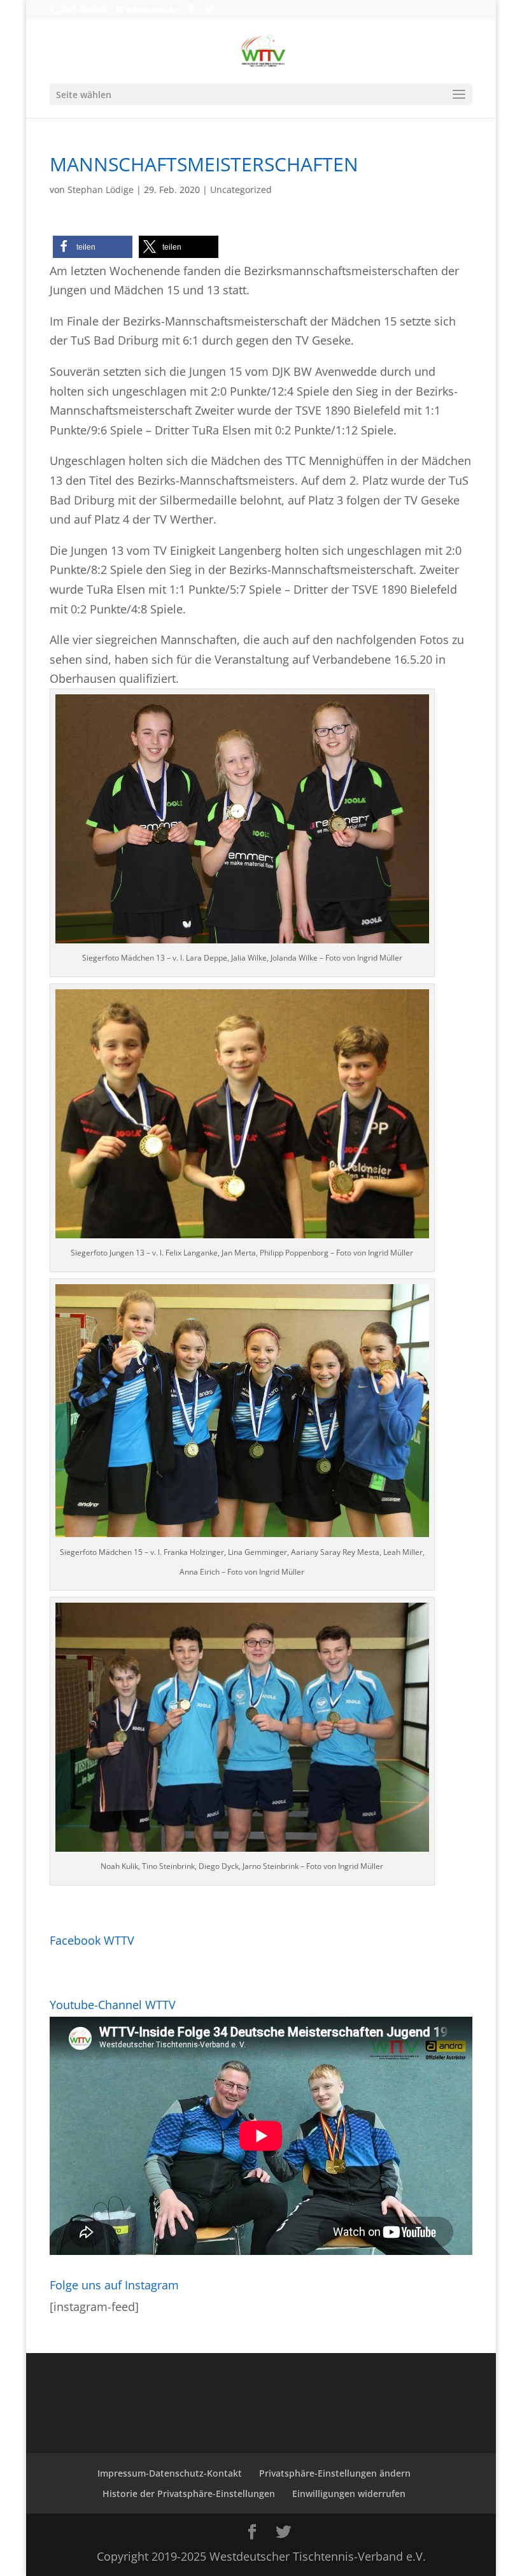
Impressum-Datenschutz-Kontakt (170, 2473)
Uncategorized (241, 190)
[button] (93, 247)
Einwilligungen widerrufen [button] (349, 2494)
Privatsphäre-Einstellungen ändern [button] (335, 2473)
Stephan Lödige (101, 190)
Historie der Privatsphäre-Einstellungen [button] (189, 2494)
